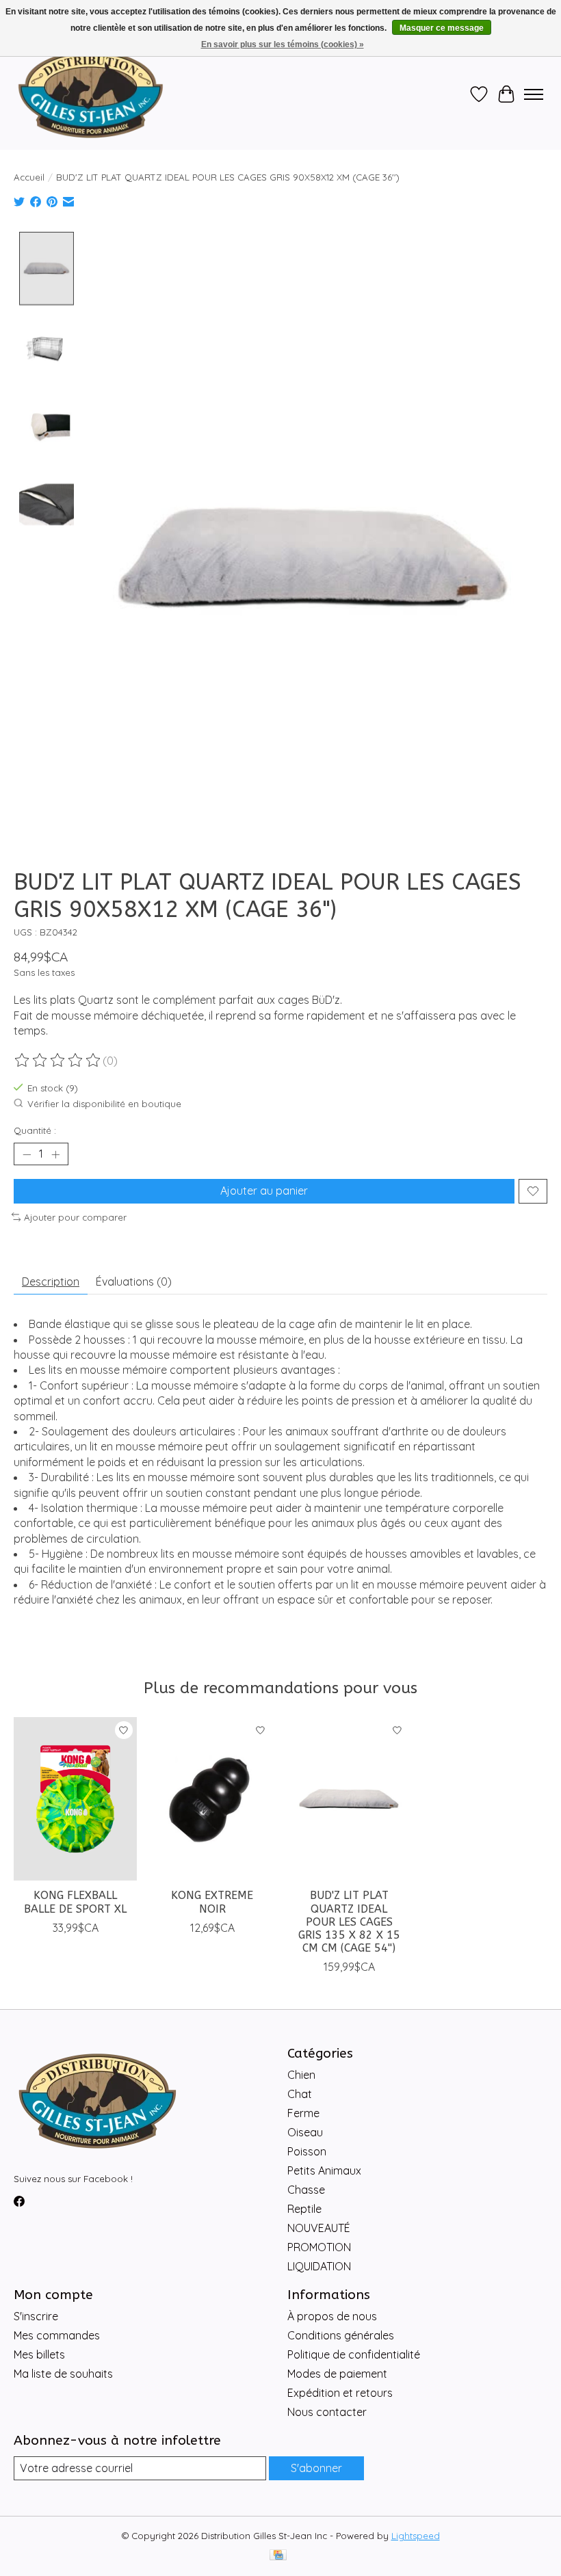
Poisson (307, 2151)
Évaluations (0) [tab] (134, 1282)
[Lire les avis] (58, 1061)
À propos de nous (332, 2316)
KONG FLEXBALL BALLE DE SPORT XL (75, 1902)
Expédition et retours (340, 2393)
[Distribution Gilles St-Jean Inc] (91, 94)
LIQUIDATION (319, 2266)
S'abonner (316, 2468)
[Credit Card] (278, 2556)
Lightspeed (416, 2536)
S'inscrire (36, 2316)
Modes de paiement (337, 2374)
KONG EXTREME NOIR (212, 1902)
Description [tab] (51, 1282)
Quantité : (35, 1130)
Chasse (306, 2190)
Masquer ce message (442, 28)
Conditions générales (341, 2335)
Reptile (304, 2209)
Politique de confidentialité (354, 2354)
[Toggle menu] (534, 94)
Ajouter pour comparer (75, 1217)
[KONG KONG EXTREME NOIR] (212, 1799)
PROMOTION (319, 2247)
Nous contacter (327, 2412)
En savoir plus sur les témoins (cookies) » (283, 44)
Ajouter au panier (264, 1191)
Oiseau (305, 2132)
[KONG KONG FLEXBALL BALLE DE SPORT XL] (75, 1799)
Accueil (29, 177)
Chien (301, 2075)
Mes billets (39, 2354)
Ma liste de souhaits (63, 2374)
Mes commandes (57, 2335)
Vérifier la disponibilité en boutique (104, 1104)
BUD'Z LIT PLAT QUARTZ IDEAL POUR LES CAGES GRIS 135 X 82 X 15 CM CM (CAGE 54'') (349, 1922)
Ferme (303, 2113)
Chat (300, 2094)
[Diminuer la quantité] (27, 1154)
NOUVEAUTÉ (319, 2228)
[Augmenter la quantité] (55, 1154)
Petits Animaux (324, 2170)
